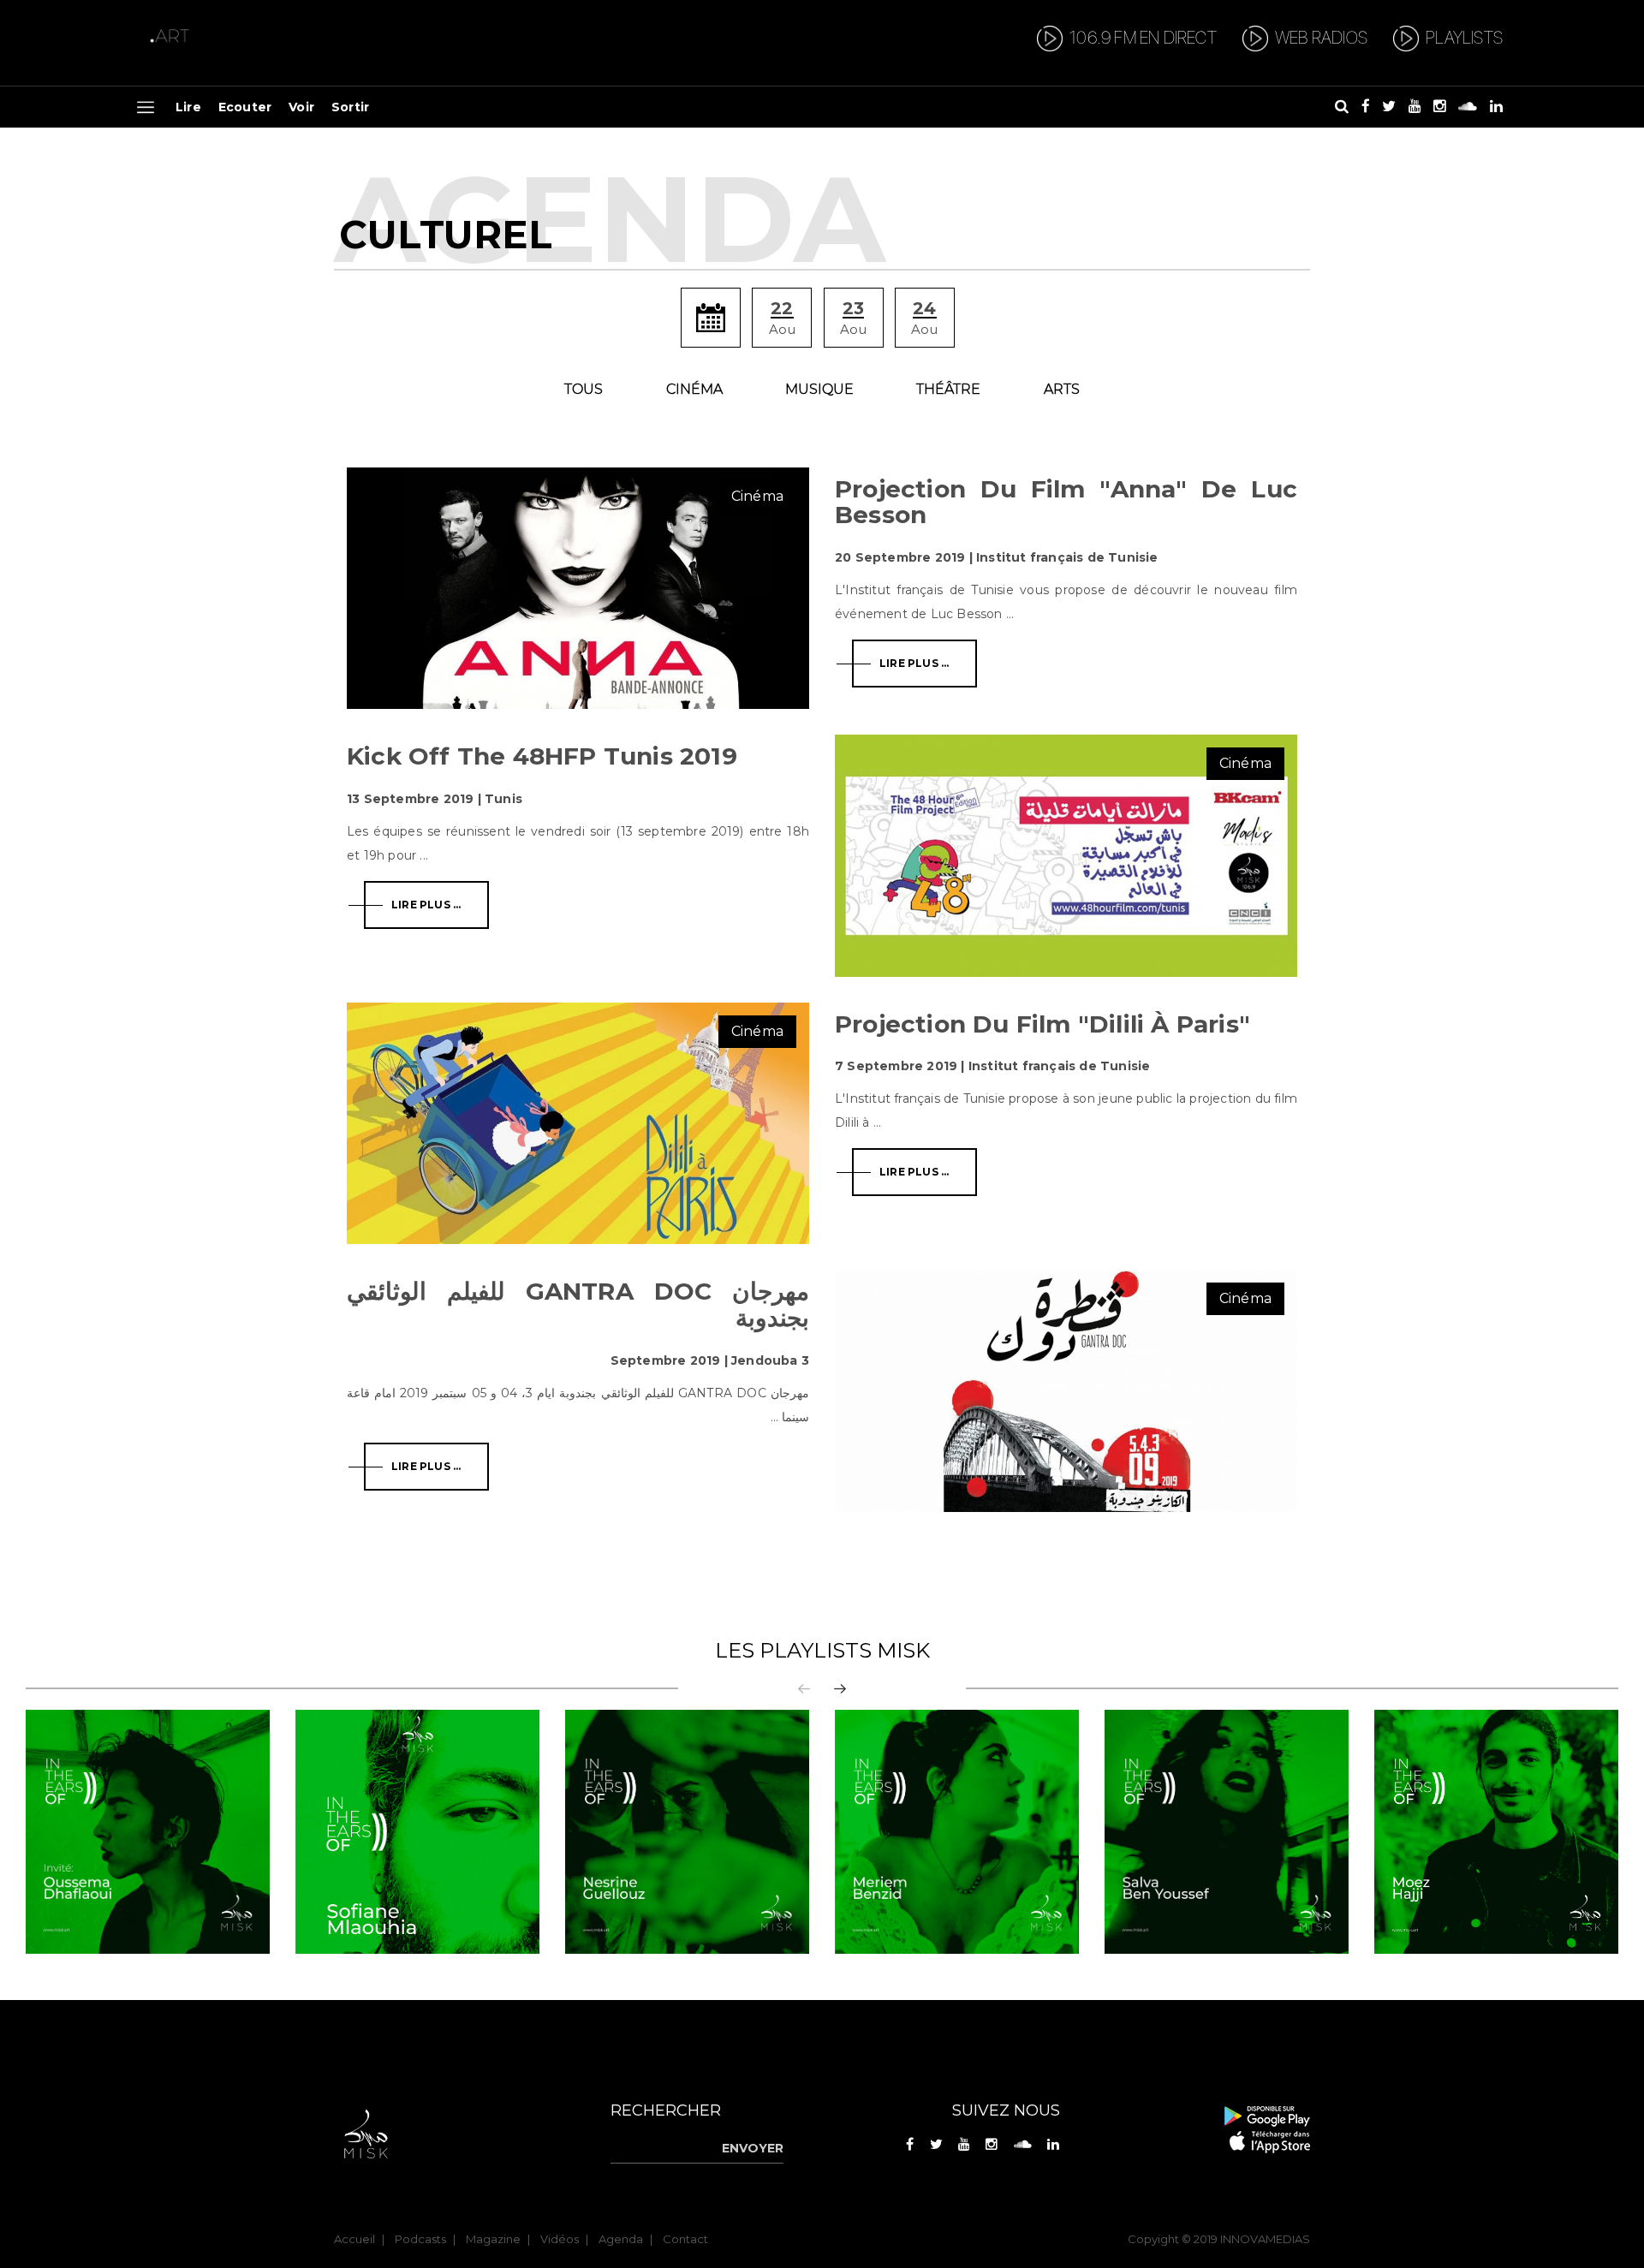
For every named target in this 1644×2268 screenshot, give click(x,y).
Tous (584, 389)
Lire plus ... (914, 663)
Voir (301, 107)
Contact (685, 2239)
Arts (1062, 389)
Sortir (350, 107)
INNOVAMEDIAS (1265, 2239)
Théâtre (948, 389)
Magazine (493, 2239)
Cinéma (694, 389)
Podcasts (420, 2239)
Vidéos (560, 2239)
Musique (819, 389)
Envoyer (753, 2148)
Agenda (621, 2239)
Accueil (354, 2239)
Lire (188, 107)
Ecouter (245, 107)
